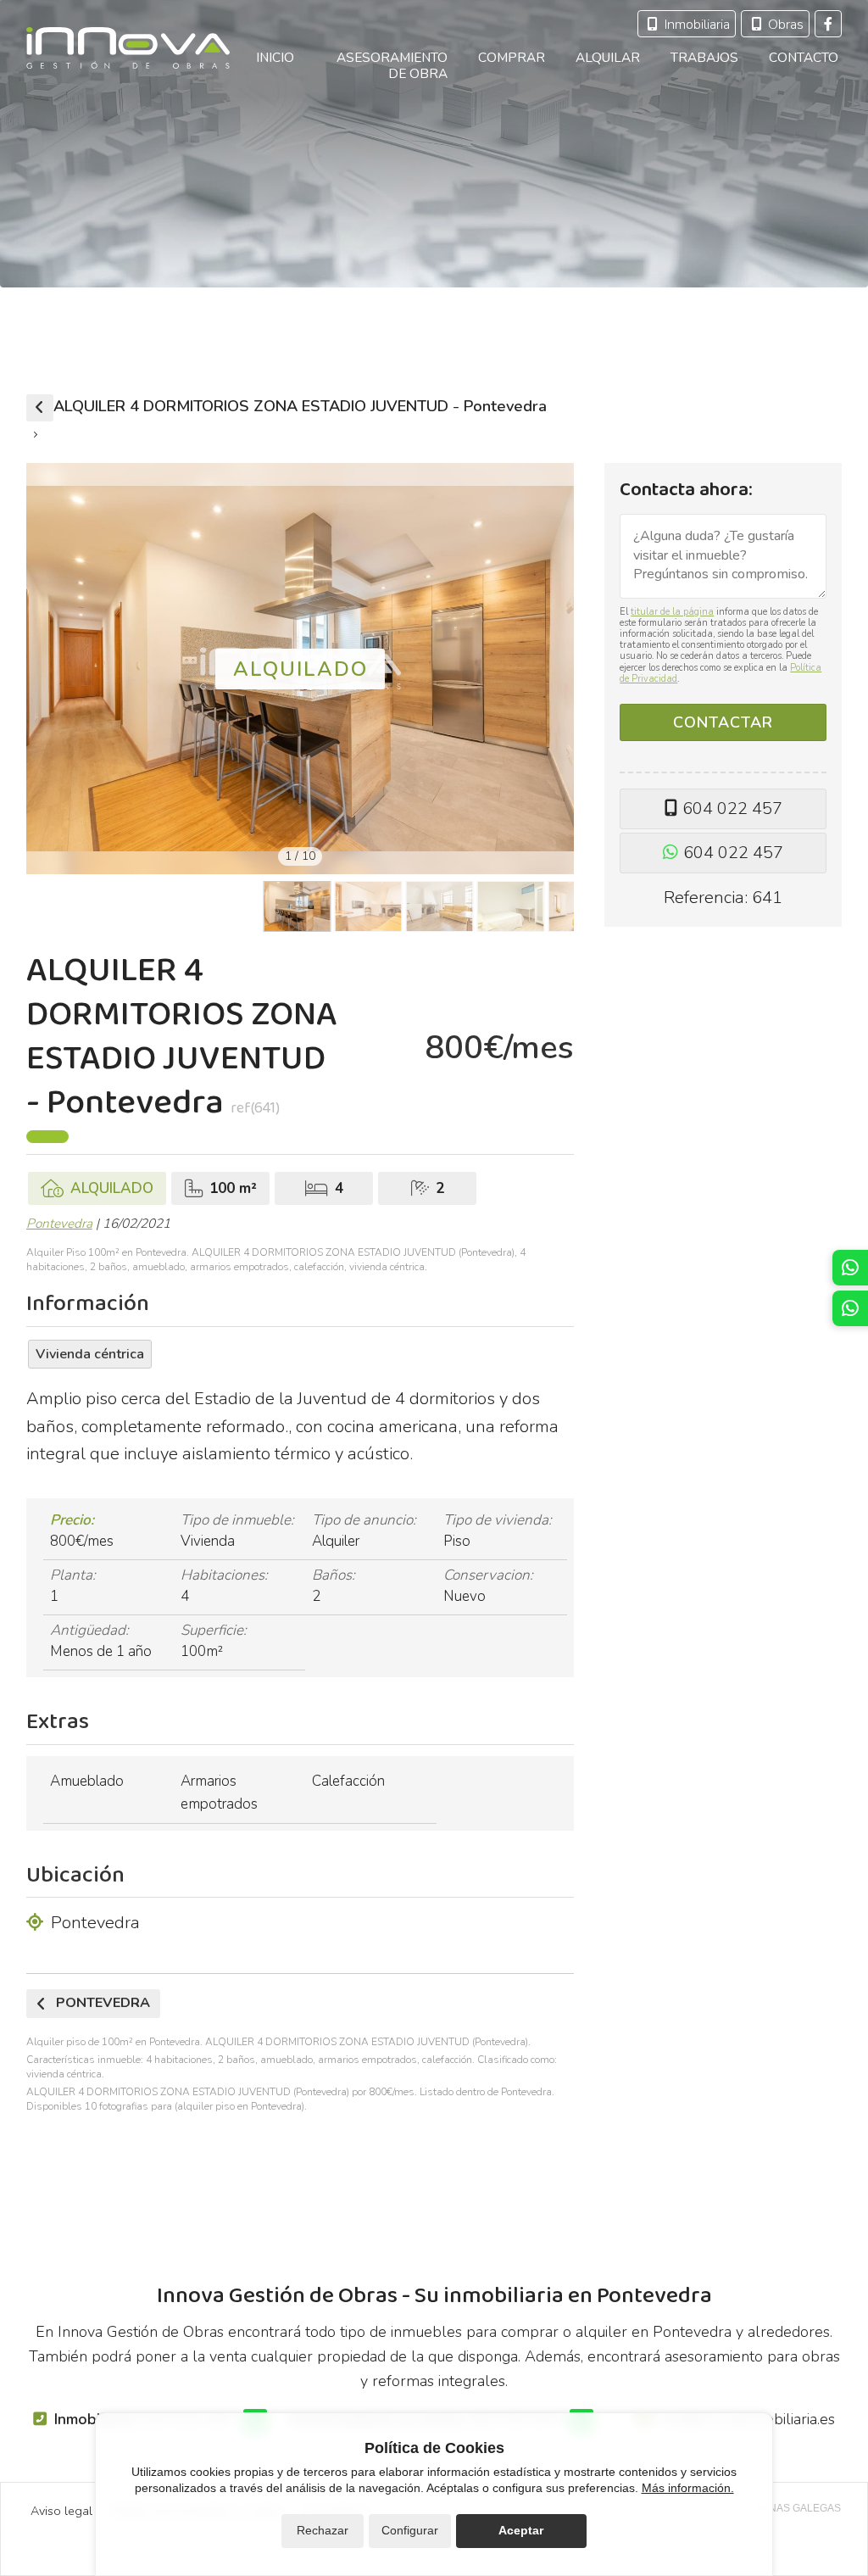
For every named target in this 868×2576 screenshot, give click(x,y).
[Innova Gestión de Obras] (128, 48)
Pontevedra (59, 1224)
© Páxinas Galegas (788, 2508)
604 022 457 (732, 808)
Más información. (688, 2488)
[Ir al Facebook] (828, 24)
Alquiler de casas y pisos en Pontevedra (40, 408)
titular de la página (672, 612)
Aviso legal (61, 2511)
